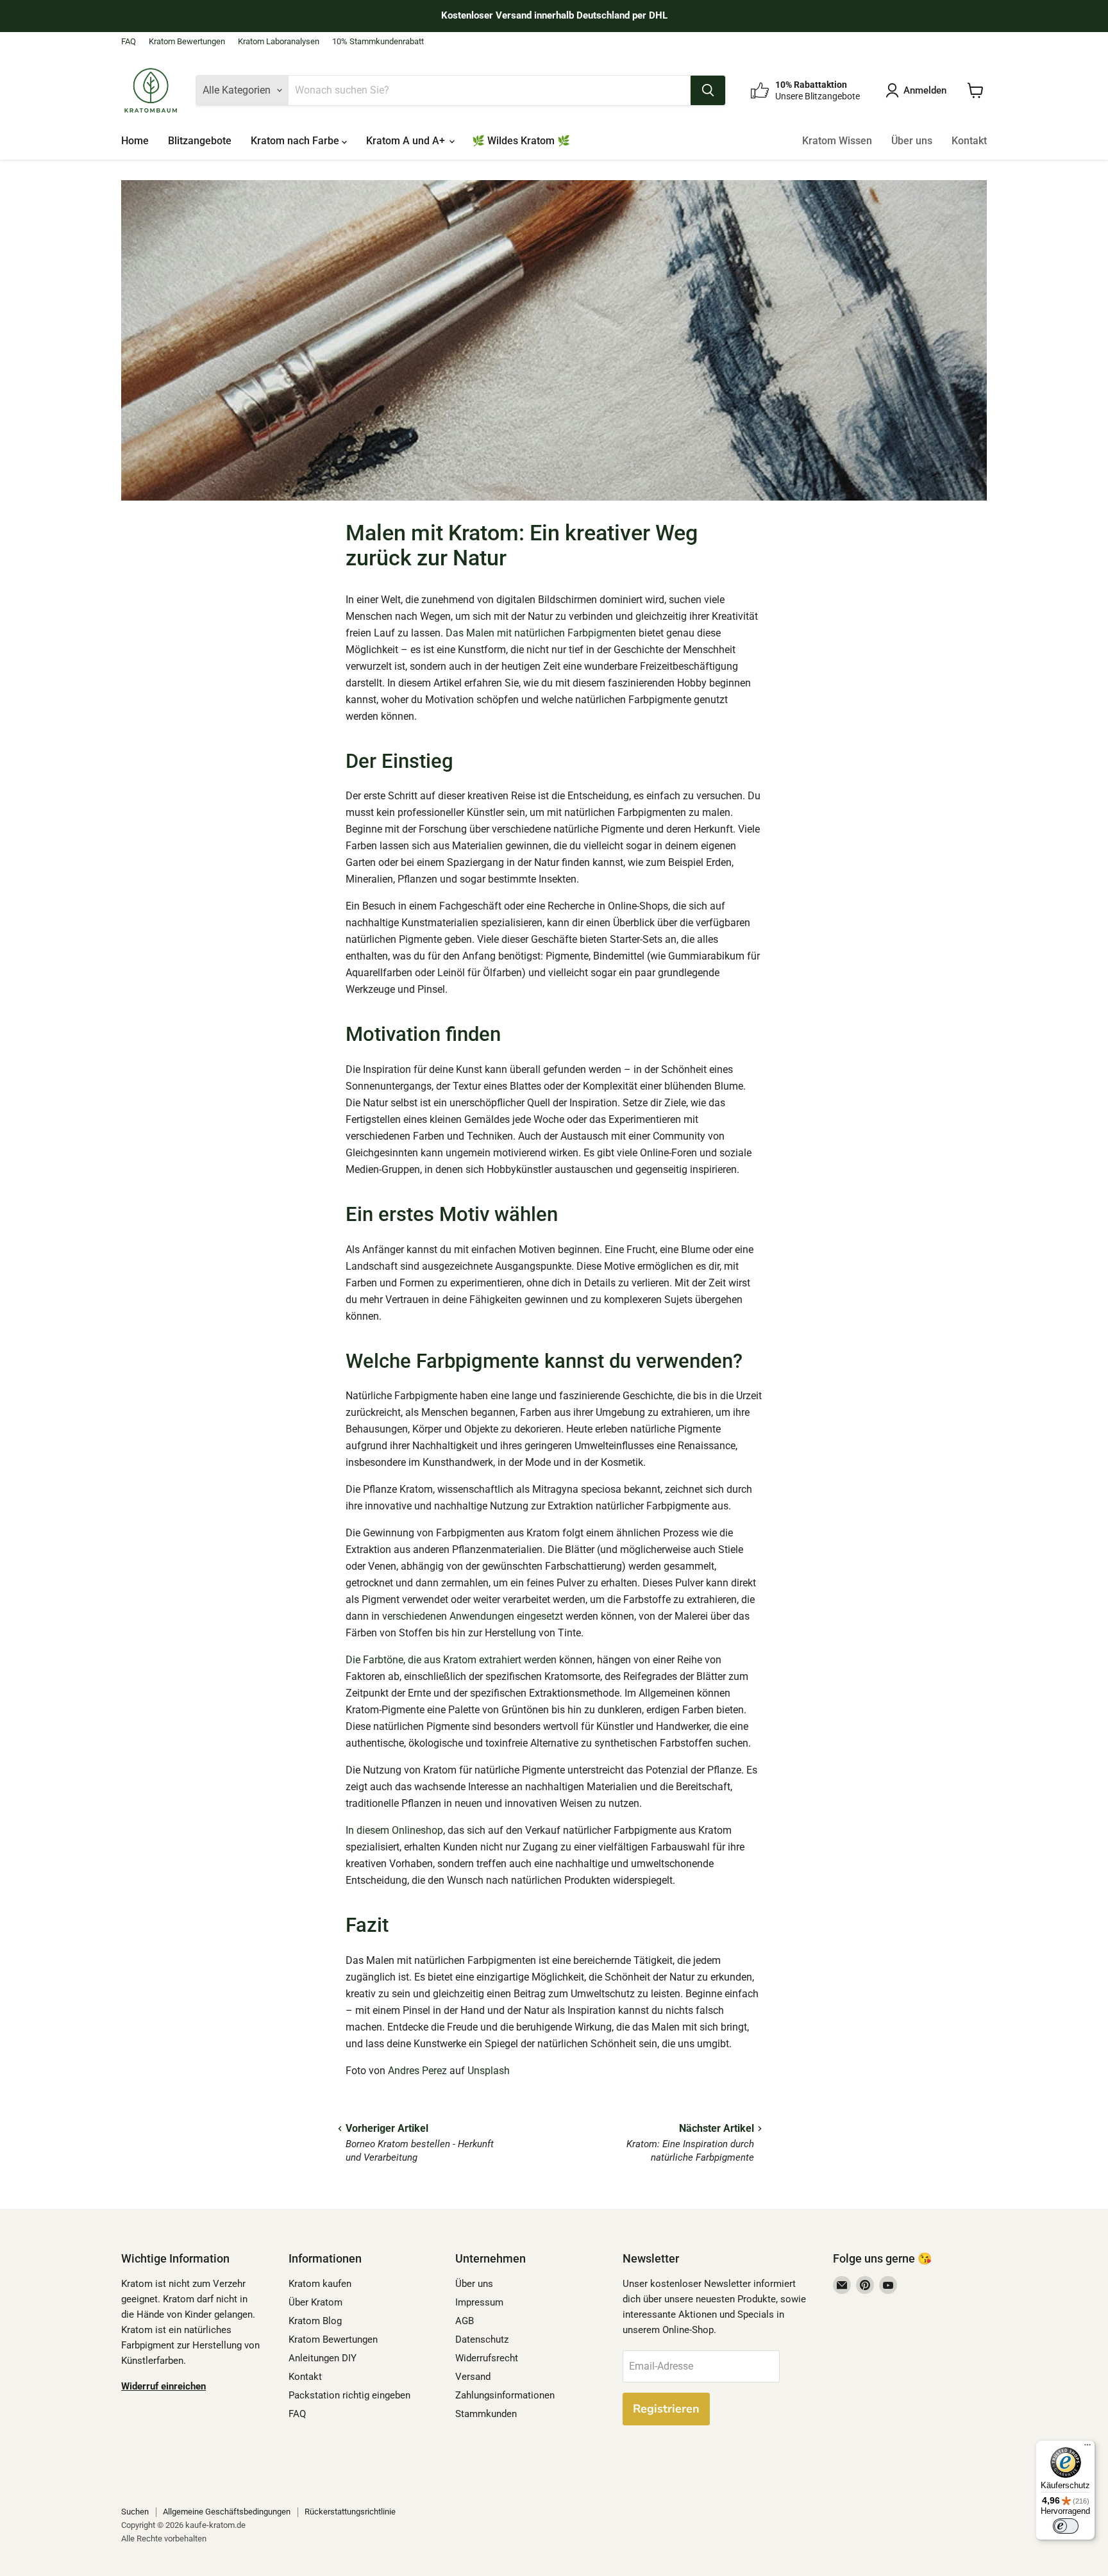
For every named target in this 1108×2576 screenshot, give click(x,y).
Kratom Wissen (837, 141)
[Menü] (1087, 2448)
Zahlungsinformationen (505, 2395)
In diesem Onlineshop (394, 1830)
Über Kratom (315, 2302)
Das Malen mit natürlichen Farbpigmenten (541, 633)
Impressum (479, 2302)
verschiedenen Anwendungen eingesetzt (473, 1616)
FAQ (129, 42)
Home (135, 141)
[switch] (1066, 2526)
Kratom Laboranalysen (279, 42)
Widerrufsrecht (487, 2358)
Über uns (912, 141)
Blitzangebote (200, 141)
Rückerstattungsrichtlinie (350, 2512)
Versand (473, 2377)
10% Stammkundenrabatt (378, 42)
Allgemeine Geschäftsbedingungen (227, 2512)
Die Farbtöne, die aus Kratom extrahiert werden (452, 1660)
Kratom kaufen (320, 2284)
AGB (465, 2321)
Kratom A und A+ (407, 141)
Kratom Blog (315, 2321)
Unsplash (489, 2071)
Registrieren (666, 2409)
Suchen (135, 2512)
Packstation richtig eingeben (349, 2395)
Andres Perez (417, 2071)
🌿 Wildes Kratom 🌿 (521, 141)
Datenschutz (482, 2339)
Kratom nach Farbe (296, 141)
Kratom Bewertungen (187, 42)
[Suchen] (708, 90)
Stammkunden (486, 2414)
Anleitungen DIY (323, 2358)
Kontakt (969, 141)
